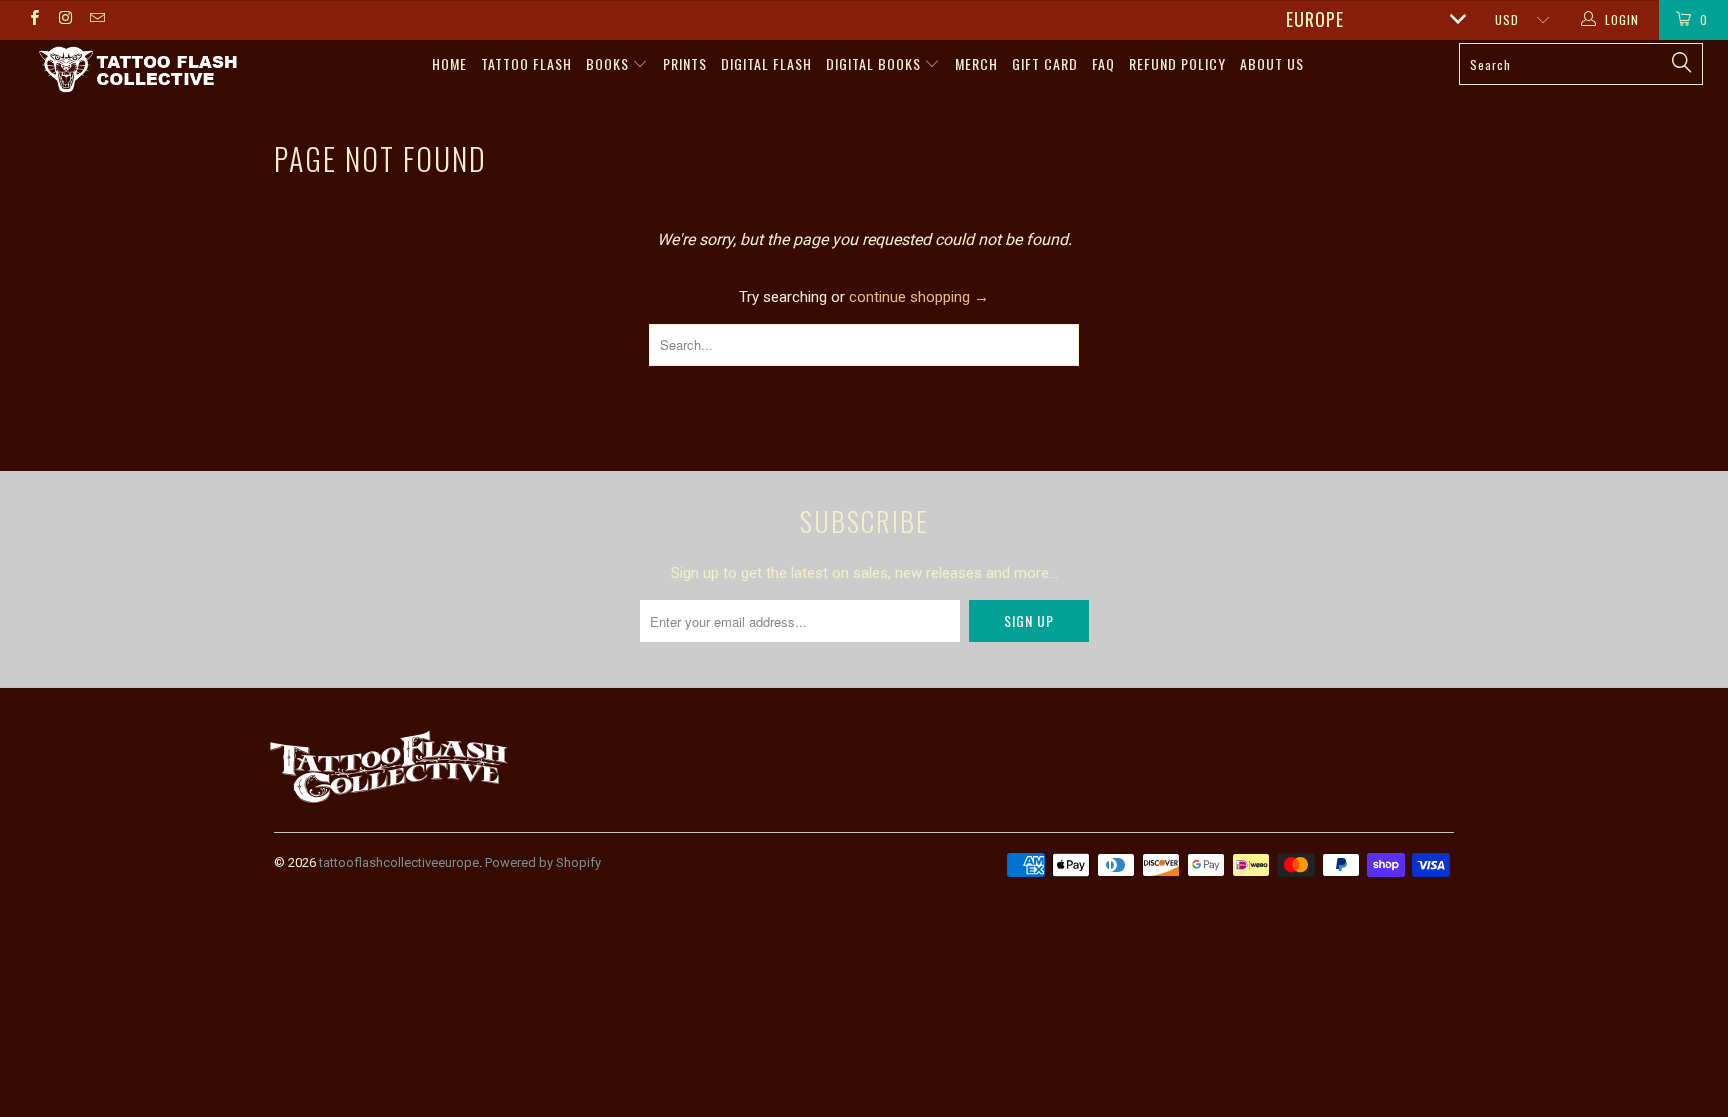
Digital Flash (766, 63)
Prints (685, 63)
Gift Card (1045, 63)
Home (449, 63)
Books (609, 63)
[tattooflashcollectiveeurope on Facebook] (33, 20)
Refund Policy (1177, 63)
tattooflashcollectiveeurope (399, 862)
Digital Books (875, 63)
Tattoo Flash (526, 63)
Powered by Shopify (543, 862)
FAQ (1103, 63)
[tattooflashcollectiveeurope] (138, 71)
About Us (1272, 63)
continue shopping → (919, 297)
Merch (976, 63)
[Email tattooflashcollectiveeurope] (96, 20)
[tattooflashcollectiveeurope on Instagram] (64, 20)
